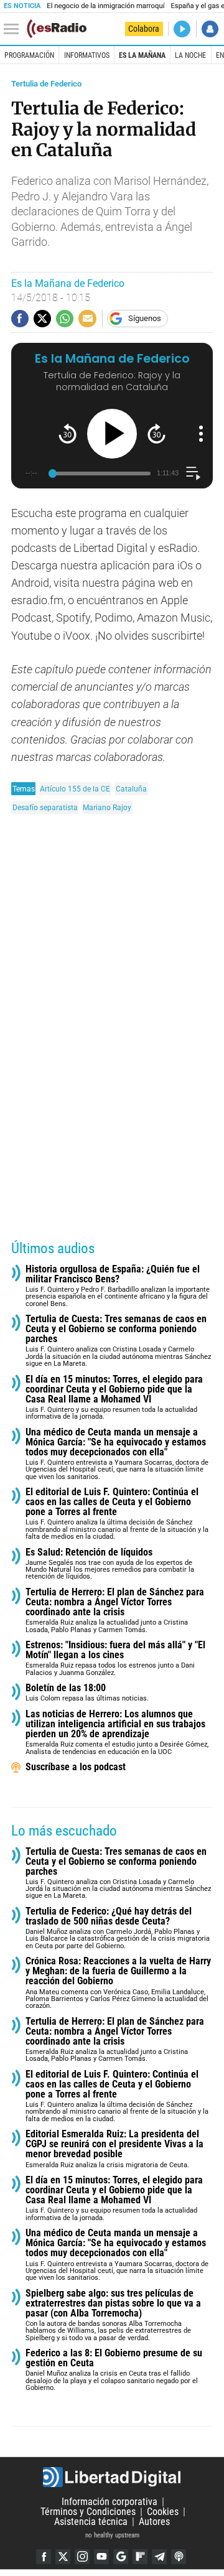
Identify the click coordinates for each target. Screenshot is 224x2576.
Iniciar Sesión (210, 29)
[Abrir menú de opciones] (201, 434)
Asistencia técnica (91, 2522)
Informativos (87, 55)
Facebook (44, 2557)
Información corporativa (110, 2502)
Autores (154, 2522)
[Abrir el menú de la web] (14, 29)
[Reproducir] (112, 434)
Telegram (159, 2557)
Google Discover (121, 2557)
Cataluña (131, 789)
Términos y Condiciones (88, 2512)
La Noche (190, 55)
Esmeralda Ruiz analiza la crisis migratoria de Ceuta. (114, 2149)
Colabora (144, 29)
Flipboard (140, 2557)
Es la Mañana (142, 55)
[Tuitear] (42, 319)
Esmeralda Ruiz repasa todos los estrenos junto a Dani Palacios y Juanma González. (115, 1659)
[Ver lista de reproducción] (193, 473)
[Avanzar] (156, 433)
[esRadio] (57, 29)
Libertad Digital (112, 2477)
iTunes (179, 2557)
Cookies (163, 2512)
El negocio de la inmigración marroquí (105, 6)
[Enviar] (65, 319)
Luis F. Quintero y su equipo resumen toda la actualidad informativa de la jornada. (114, 1398)
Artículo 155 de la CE (75, 789)
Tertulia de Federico (46, 84)
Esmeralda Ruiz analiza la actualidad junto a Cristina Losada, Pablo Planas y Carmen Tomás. (115, 1611)
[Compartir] (20, 319)
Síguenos (145, 318)
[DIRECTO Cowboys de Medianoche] (182, 29)
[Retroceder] (68, 433)
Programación (29, 55)
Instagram (82, 2557)
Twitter (63, 2557)
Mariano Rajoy (107, 807)
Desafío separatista (45, 807)
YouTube (101, 2557)
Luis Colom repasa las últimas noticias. (87, 1693)
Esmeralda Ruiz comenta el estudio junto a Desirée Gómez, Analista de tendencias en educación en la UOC (117, 1733)
